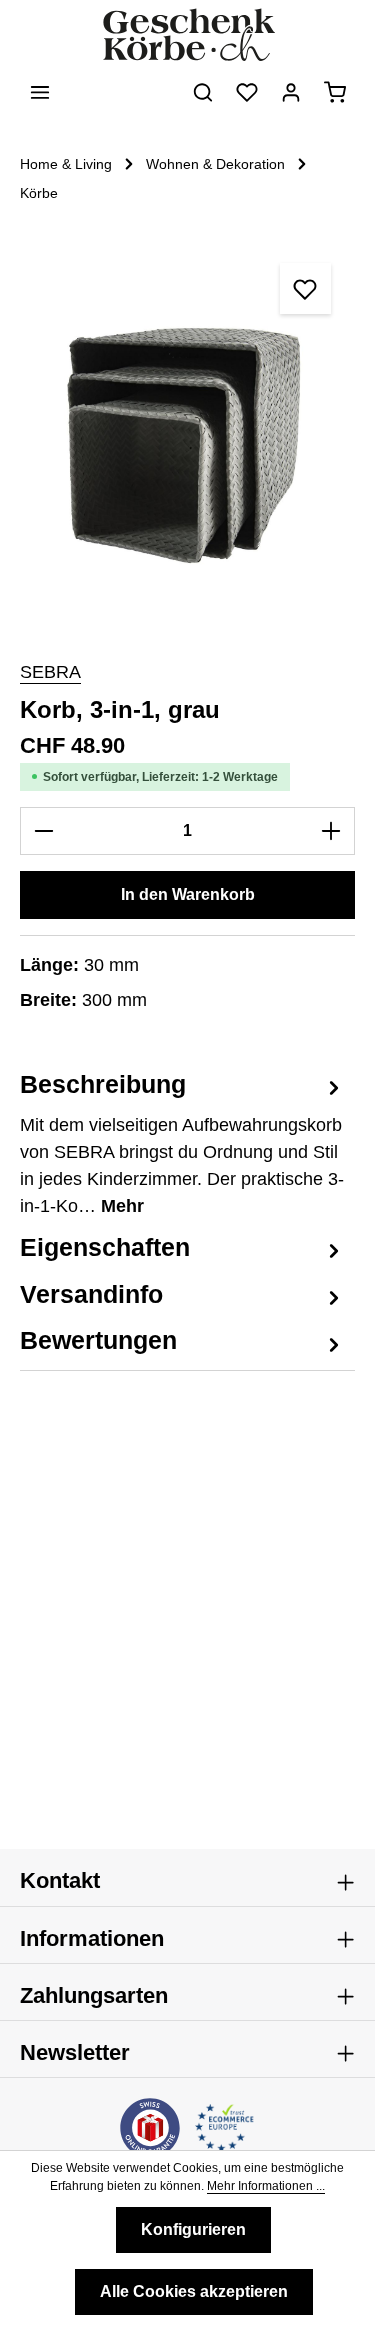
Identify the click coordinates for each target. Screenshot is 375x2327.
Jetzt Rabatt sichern (99, 1213)
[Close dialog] (352, 1091)
